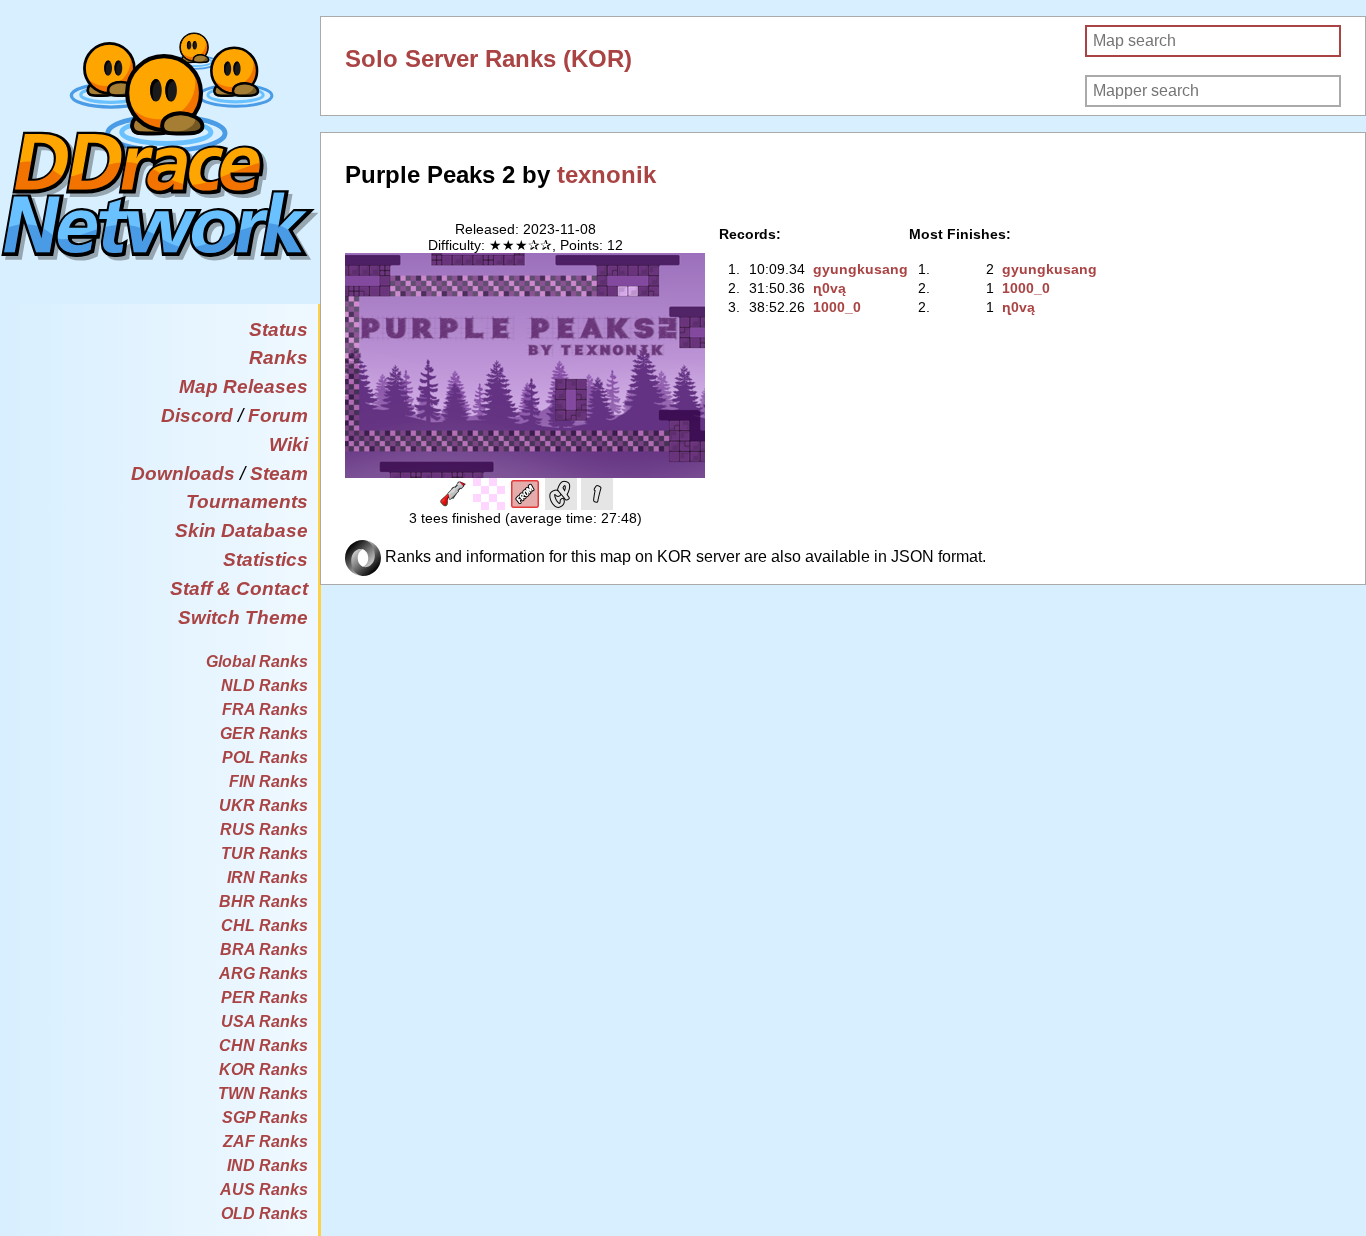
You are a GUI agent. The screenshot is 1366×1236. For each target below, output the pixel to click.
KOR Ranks (263, 1069)
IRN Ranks (267, 877)
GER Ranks (264, 733)
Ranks (278, 357)
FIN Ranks (268, 781)
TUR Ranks (264, 853)
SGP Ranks (265, 1117)
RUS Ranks (264, 829)
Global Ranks (257, 661)
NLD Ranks (264, 685)
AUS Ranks (264, 1189)
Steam (279, 473)
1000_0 (837, 307)
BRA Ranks (264, 949)
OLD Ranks (264, 1213)
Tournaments (247, 501)
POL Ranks (265, 757)
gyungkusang (860, 269)
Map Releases (243, 386)
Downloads (183, 473)
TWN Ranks (263, 1093)
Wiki (288, 444)
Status (278, 329)
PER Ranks (264, 997)
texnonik (606, 174)
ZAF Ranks (265, 1141)
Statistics (265, 559)
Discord (197, 415)
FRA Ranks (265, 709)
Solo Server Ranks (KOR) (488, 58)
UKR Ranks (263, 805)
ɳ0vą (829, 288)
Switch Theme (243, 617)
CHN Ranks (263, 1045)
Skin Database (241, 530)
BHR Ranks (263, 901)
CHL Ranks (264, 925)
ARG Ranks (263, 973)
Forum (278, 415)
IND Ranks (267, 1165)
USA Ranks (264, 1021)
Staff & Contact (239, 588)
